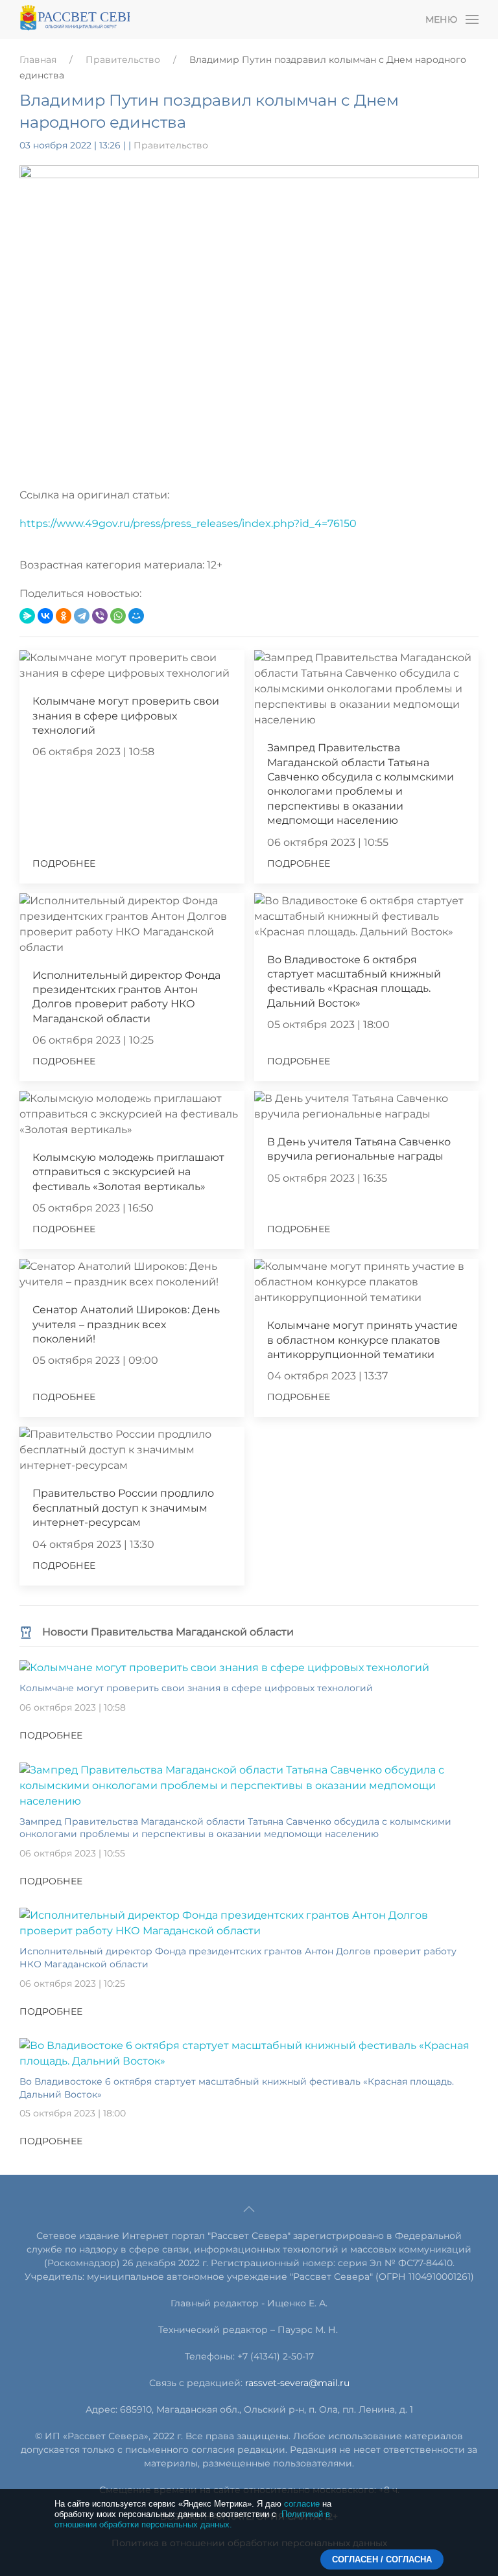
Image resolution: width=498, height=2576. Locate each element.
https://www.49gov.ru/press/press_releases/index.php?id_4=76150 (188, 523)
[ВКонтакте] (45, 616)
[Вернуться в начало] (75, 19)
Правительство (123, 60)
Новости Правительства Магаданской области (168, 1632)
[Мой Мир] (136, 616)
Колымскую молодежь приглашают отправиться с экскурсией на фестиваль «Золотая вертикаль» (128, 1172)
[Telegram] (82, 616)
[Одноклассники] (64, 616)
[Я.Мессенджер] (27, 616)
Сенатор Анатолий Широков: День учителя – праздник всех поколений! (126, 1324)
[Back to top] (249, 2209)
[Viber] (100, 616)
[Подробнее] (224, 1668)
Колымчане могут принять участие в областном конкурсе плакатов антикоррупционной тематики (362, 1340)
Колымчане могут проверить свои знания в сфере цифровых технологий (126, 716)
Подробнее (64, 863)
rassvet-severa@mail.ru (297, 2383)
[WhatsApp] (118, 616)
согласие (302, 2504)
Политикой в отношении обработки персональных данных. (192, 2519)
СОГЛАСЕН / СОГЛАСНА (382, 2559)
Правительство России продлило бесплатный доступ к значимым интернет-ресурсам (123, 1508)
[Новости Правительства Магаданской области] (26, 1632)
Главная (38, 60)
